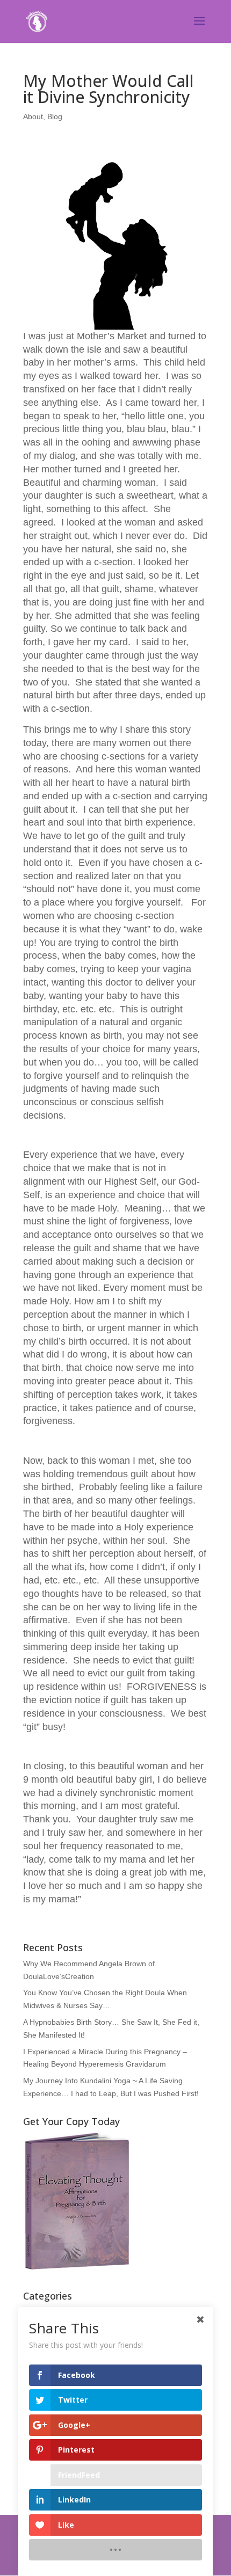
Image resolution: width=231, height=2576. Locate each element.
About (33, 116)
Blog (55, 116)
